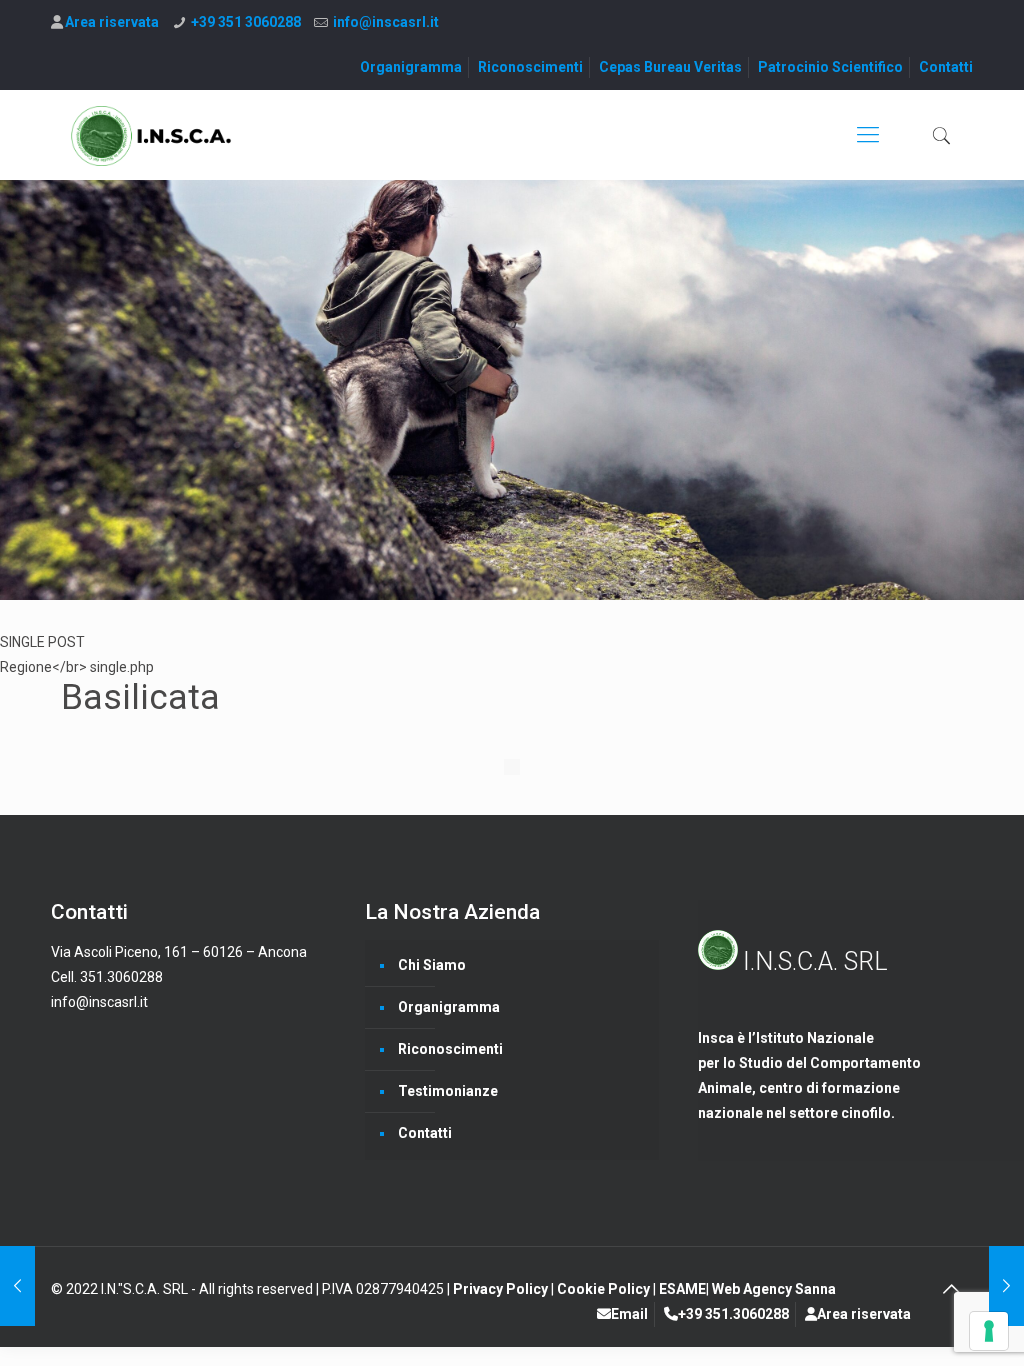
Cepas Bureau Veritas (670, 67)
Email (629, 1314)
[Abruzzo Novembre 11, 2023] (1006, 1286)
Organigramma (411, 67)
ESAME (682, 1289)
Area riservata (112, 22)
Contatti (946, 67)
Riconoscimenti (530, 67)
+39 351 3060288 (246, 22)
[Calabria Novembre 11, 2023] (17, 1286)
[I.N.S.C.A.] (151, 135)
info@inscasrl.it (386, 22)
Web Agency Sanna (774, 1289)
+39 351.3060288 (733, 1314)
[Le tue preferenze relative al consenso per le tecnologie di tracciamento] (989, 1331)
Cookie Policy (605, 1289)
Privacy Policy (502, 1289)
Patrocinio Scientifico (830, 67)
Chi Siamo (432, 965)
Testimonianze (448, 1091)
